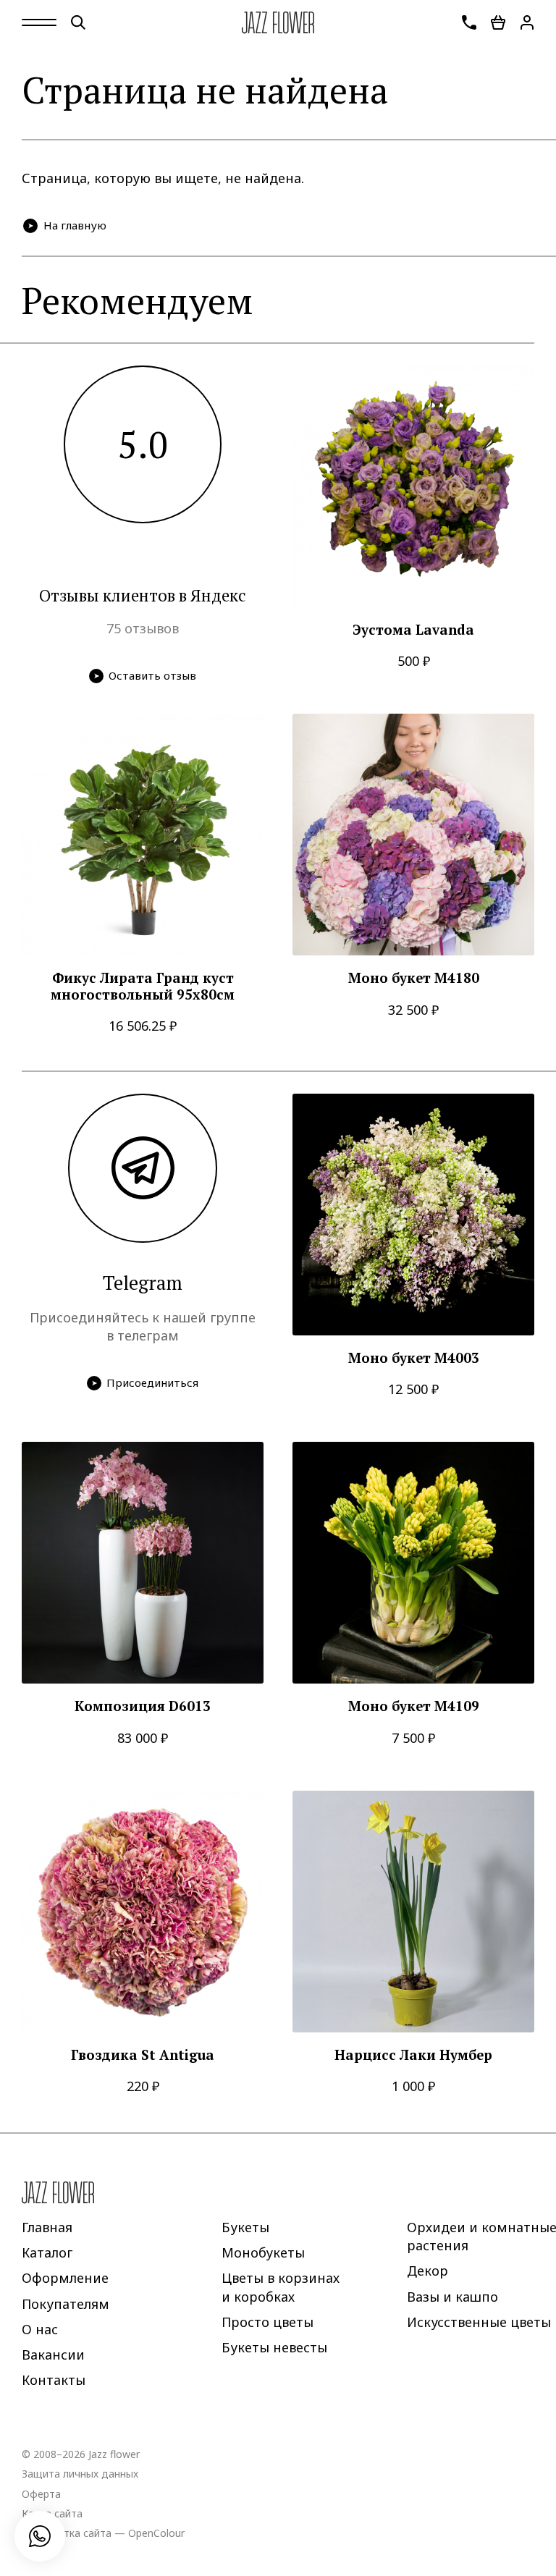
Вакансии (53, 2355)
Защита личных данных (80, 2474)
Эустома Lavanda (413, 630)
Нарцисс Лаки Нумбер (413, 2055)
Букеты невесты (274, 2347)
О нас (40, 2328)
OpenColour (156, 2532)
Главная (47, 2227)
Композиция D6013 (143, 1706)
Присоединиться (152, 1382)
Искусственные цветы (479, 2321)
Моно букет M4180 (414, 978)
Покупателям (66, 2303)
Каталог (47, 2252)
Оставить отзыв (152, 675)
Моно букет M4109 (414, 1706)
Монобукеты (263, 2252)
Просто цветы (268, 2321)
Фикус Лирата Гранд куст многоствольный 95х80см (143, 986)
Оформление (65, 2278)
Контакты (54, 2380)
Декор (427, 2271)
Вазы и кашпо (452, 2296)
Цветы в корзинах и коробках (281, 2287)
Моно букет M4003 (414, 1358)
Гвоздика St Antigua (143, 2055)
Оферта (41, 2493)
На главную (75, 225)
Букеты (245, 2227)
